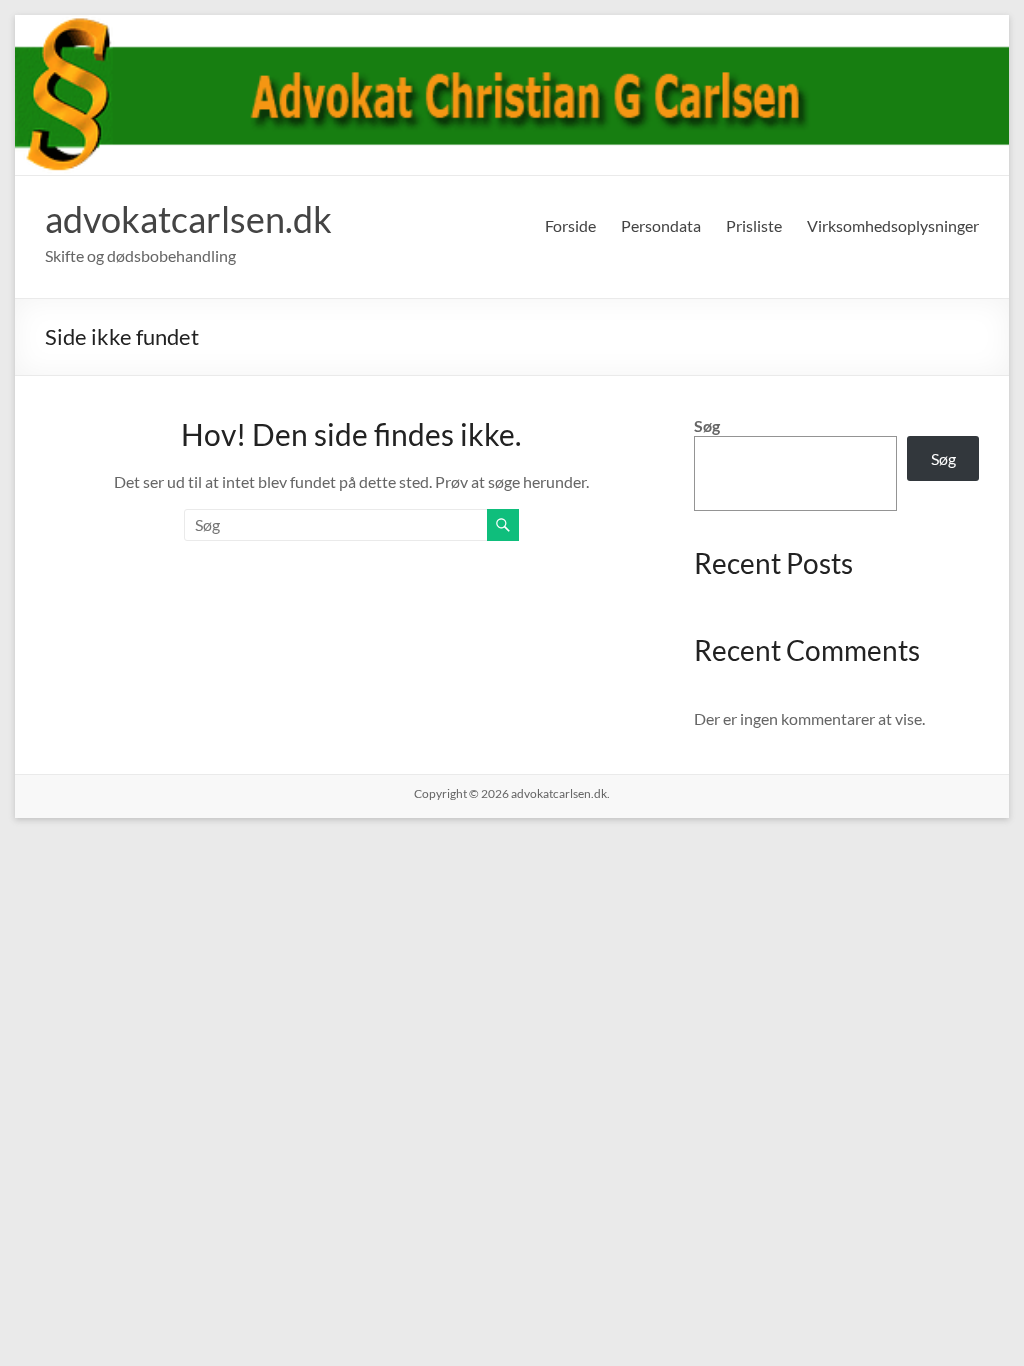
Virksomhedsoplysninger (893, 225)
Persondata (661, 225)
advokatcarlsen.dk (188, 219)
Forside (570, 225)
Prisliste (754, 225)
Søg (707, 425)
